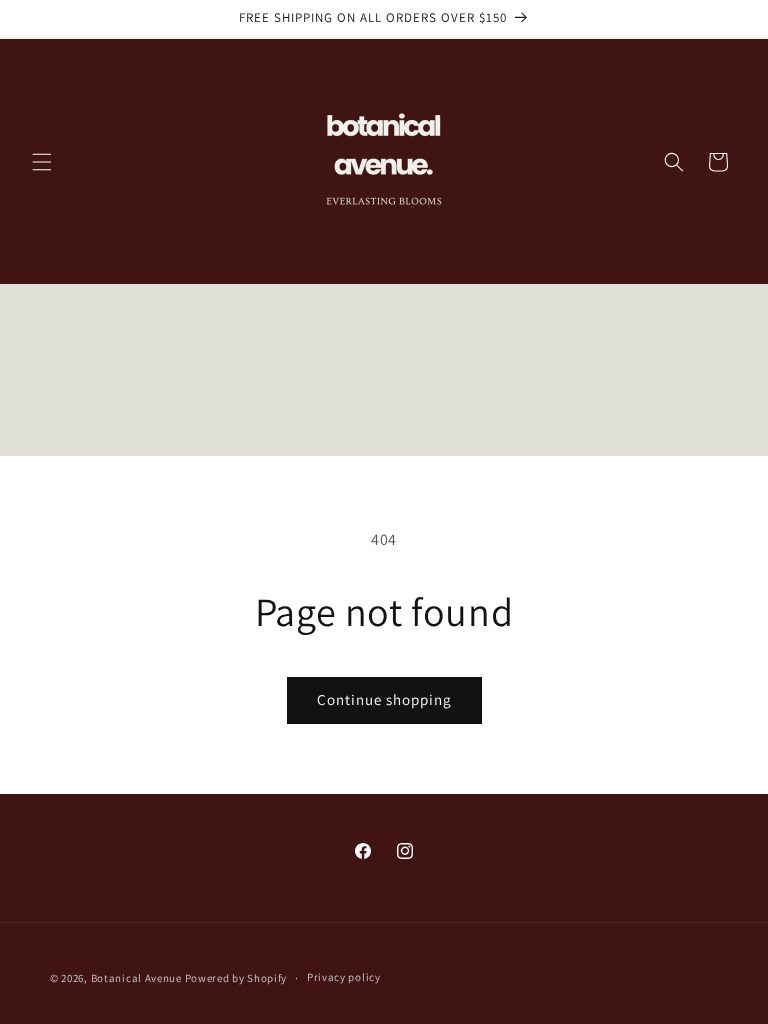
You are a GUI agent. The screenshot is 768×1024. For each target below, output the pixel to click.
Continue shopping (384, 699)
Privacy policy (344, 977)
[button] (42, 162)
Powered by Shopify (236, 978)
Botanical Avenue (136, 978)
